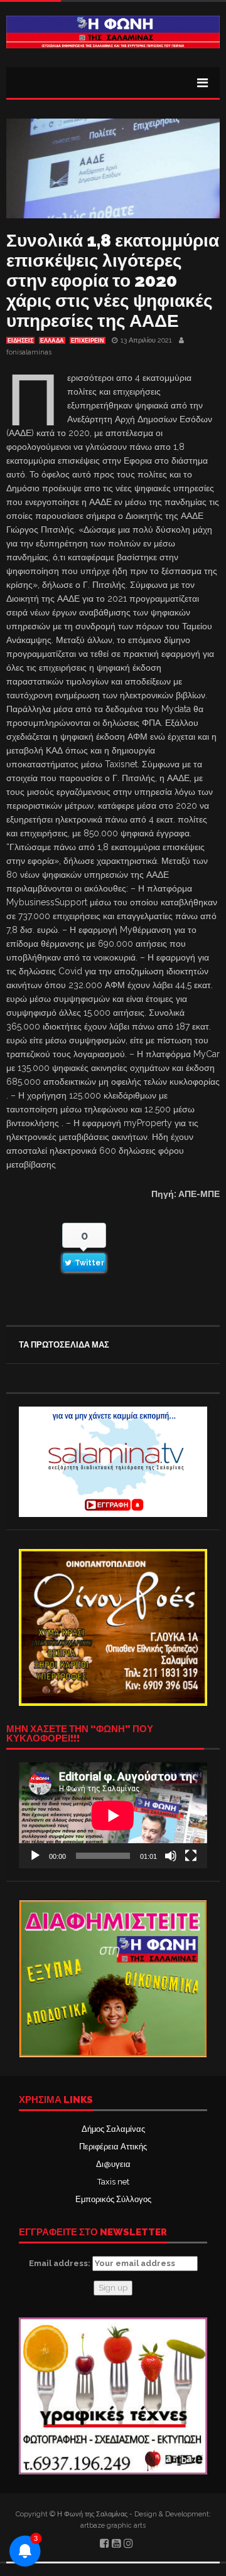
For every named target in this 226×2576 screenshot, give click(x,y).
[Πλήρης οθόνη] (191, 1856)
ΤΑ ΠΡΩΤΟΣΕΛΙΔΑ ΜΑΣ (64, 1345)
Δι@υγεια (113, 2164)
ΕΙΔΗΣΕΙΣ (20, 341)
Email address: (61, 2263)
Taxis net (113, 2182)
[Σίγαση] (171, 1856)
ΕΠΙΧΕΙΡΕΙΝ (88, 341)
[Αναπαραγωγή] (35, 1856)
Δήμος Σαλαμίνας (113, 2129)
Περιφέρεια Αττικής (113, 2147)
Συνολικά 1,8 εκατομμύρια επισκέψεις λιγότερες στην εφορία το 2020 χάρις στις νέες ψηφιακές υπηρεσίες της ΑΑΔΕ (113, 281)
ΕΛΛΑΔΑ (52, 341)
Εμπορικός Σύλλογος (113, 2199)
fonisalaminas (29, 352)
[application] (113, 1815)
